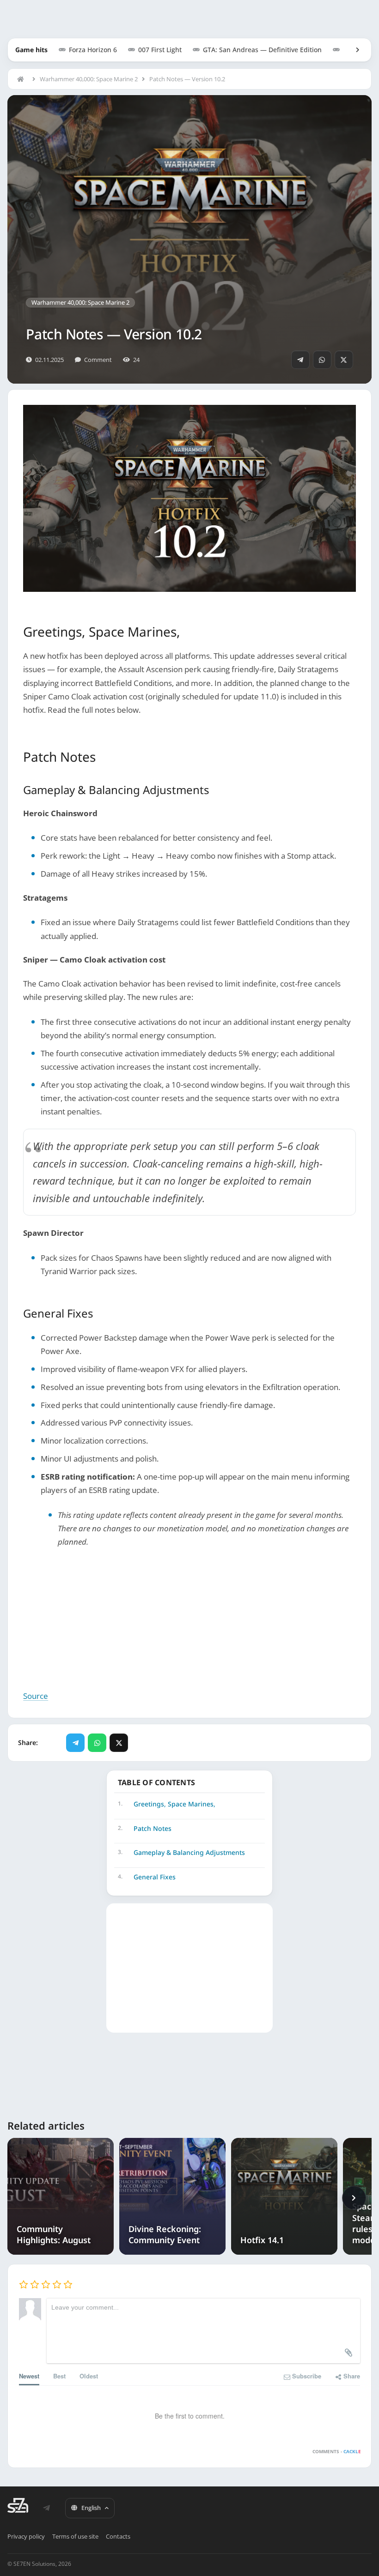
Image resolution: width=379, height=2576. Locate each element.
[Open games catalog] (353, 50)
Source (36, 1696)
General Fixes (155, 1877)
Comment (98, 360)
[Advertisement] (189, 1625)
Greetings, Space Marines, (174, 1804)
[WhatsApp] (322, 360)
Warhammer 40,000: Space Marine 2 (89, 79)
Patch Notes (153, 1828)
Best (59, 2376)
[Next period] (354, 2198)
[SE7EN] (18, 2505)
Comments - (337, 2451)
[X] (344, 360)
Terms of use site (75, 2536)
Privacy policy (26, 2536)
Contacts (118, 2536)
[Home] (23, 79)
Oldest (89, 2376)
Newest (29, 2376)
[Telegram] (300, 360)
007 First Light (160, 50)
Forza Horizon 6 (93, 50)
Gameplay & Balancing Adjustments (189, 1852)
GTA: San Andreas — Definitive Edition (262, 50)
